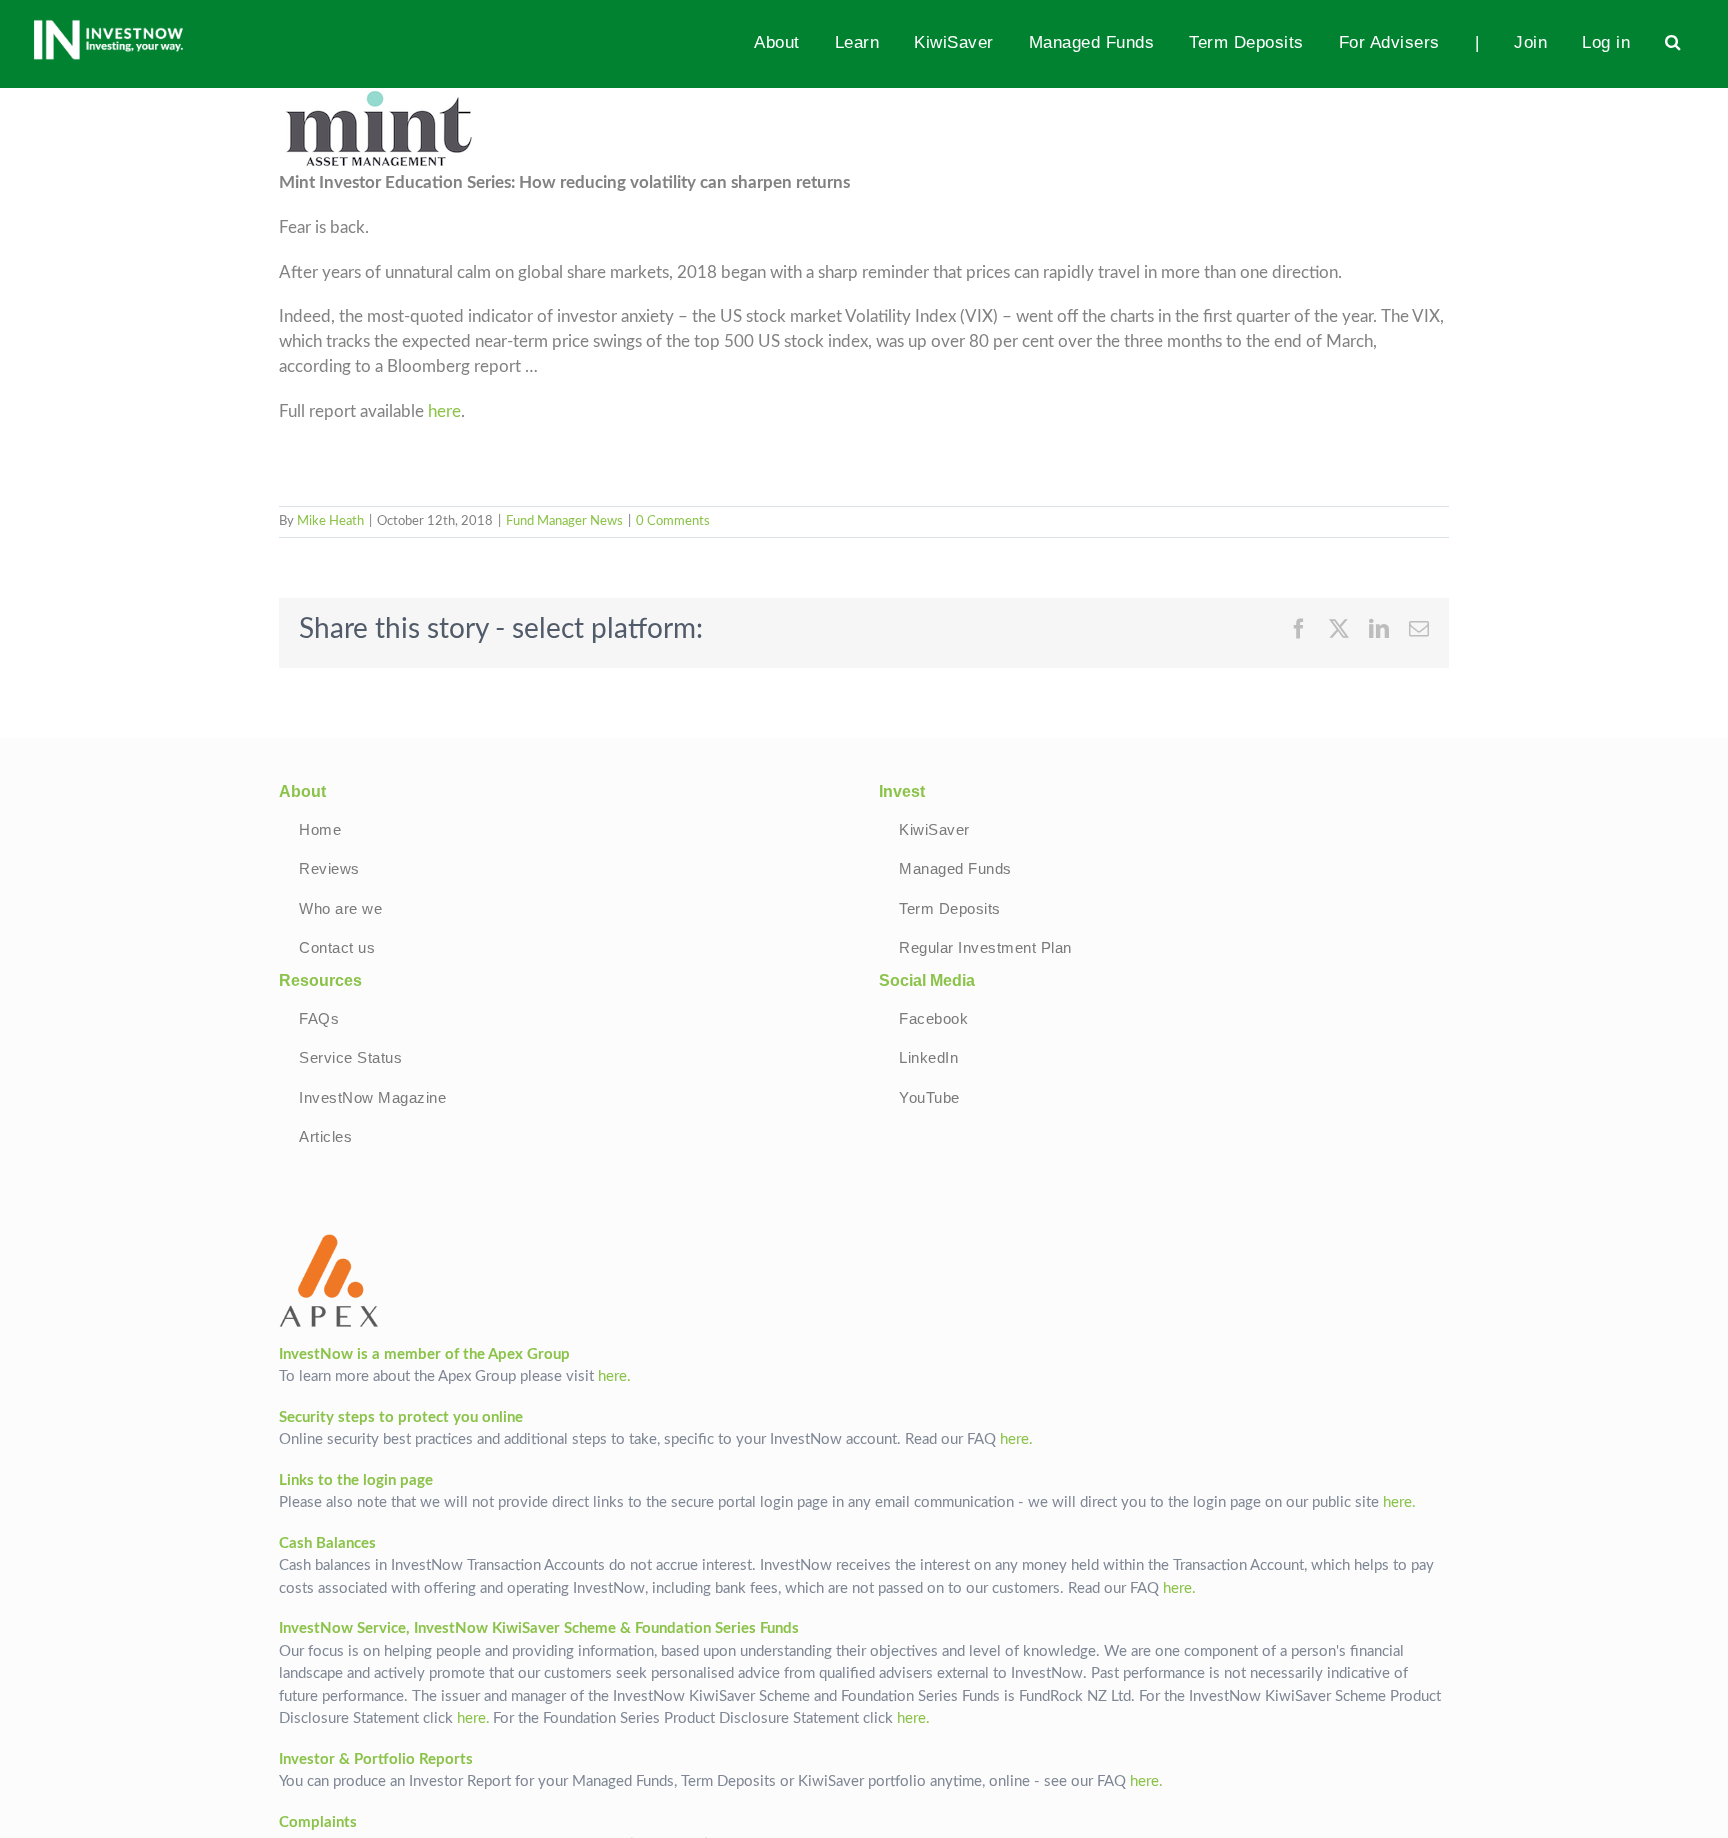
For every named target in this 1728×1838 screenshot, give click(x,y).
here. (614, 1376)
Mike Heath (330, 521)
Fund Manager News (564, 521)
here (444, 412)
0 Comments (673, 521)
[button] (1673, 42)
